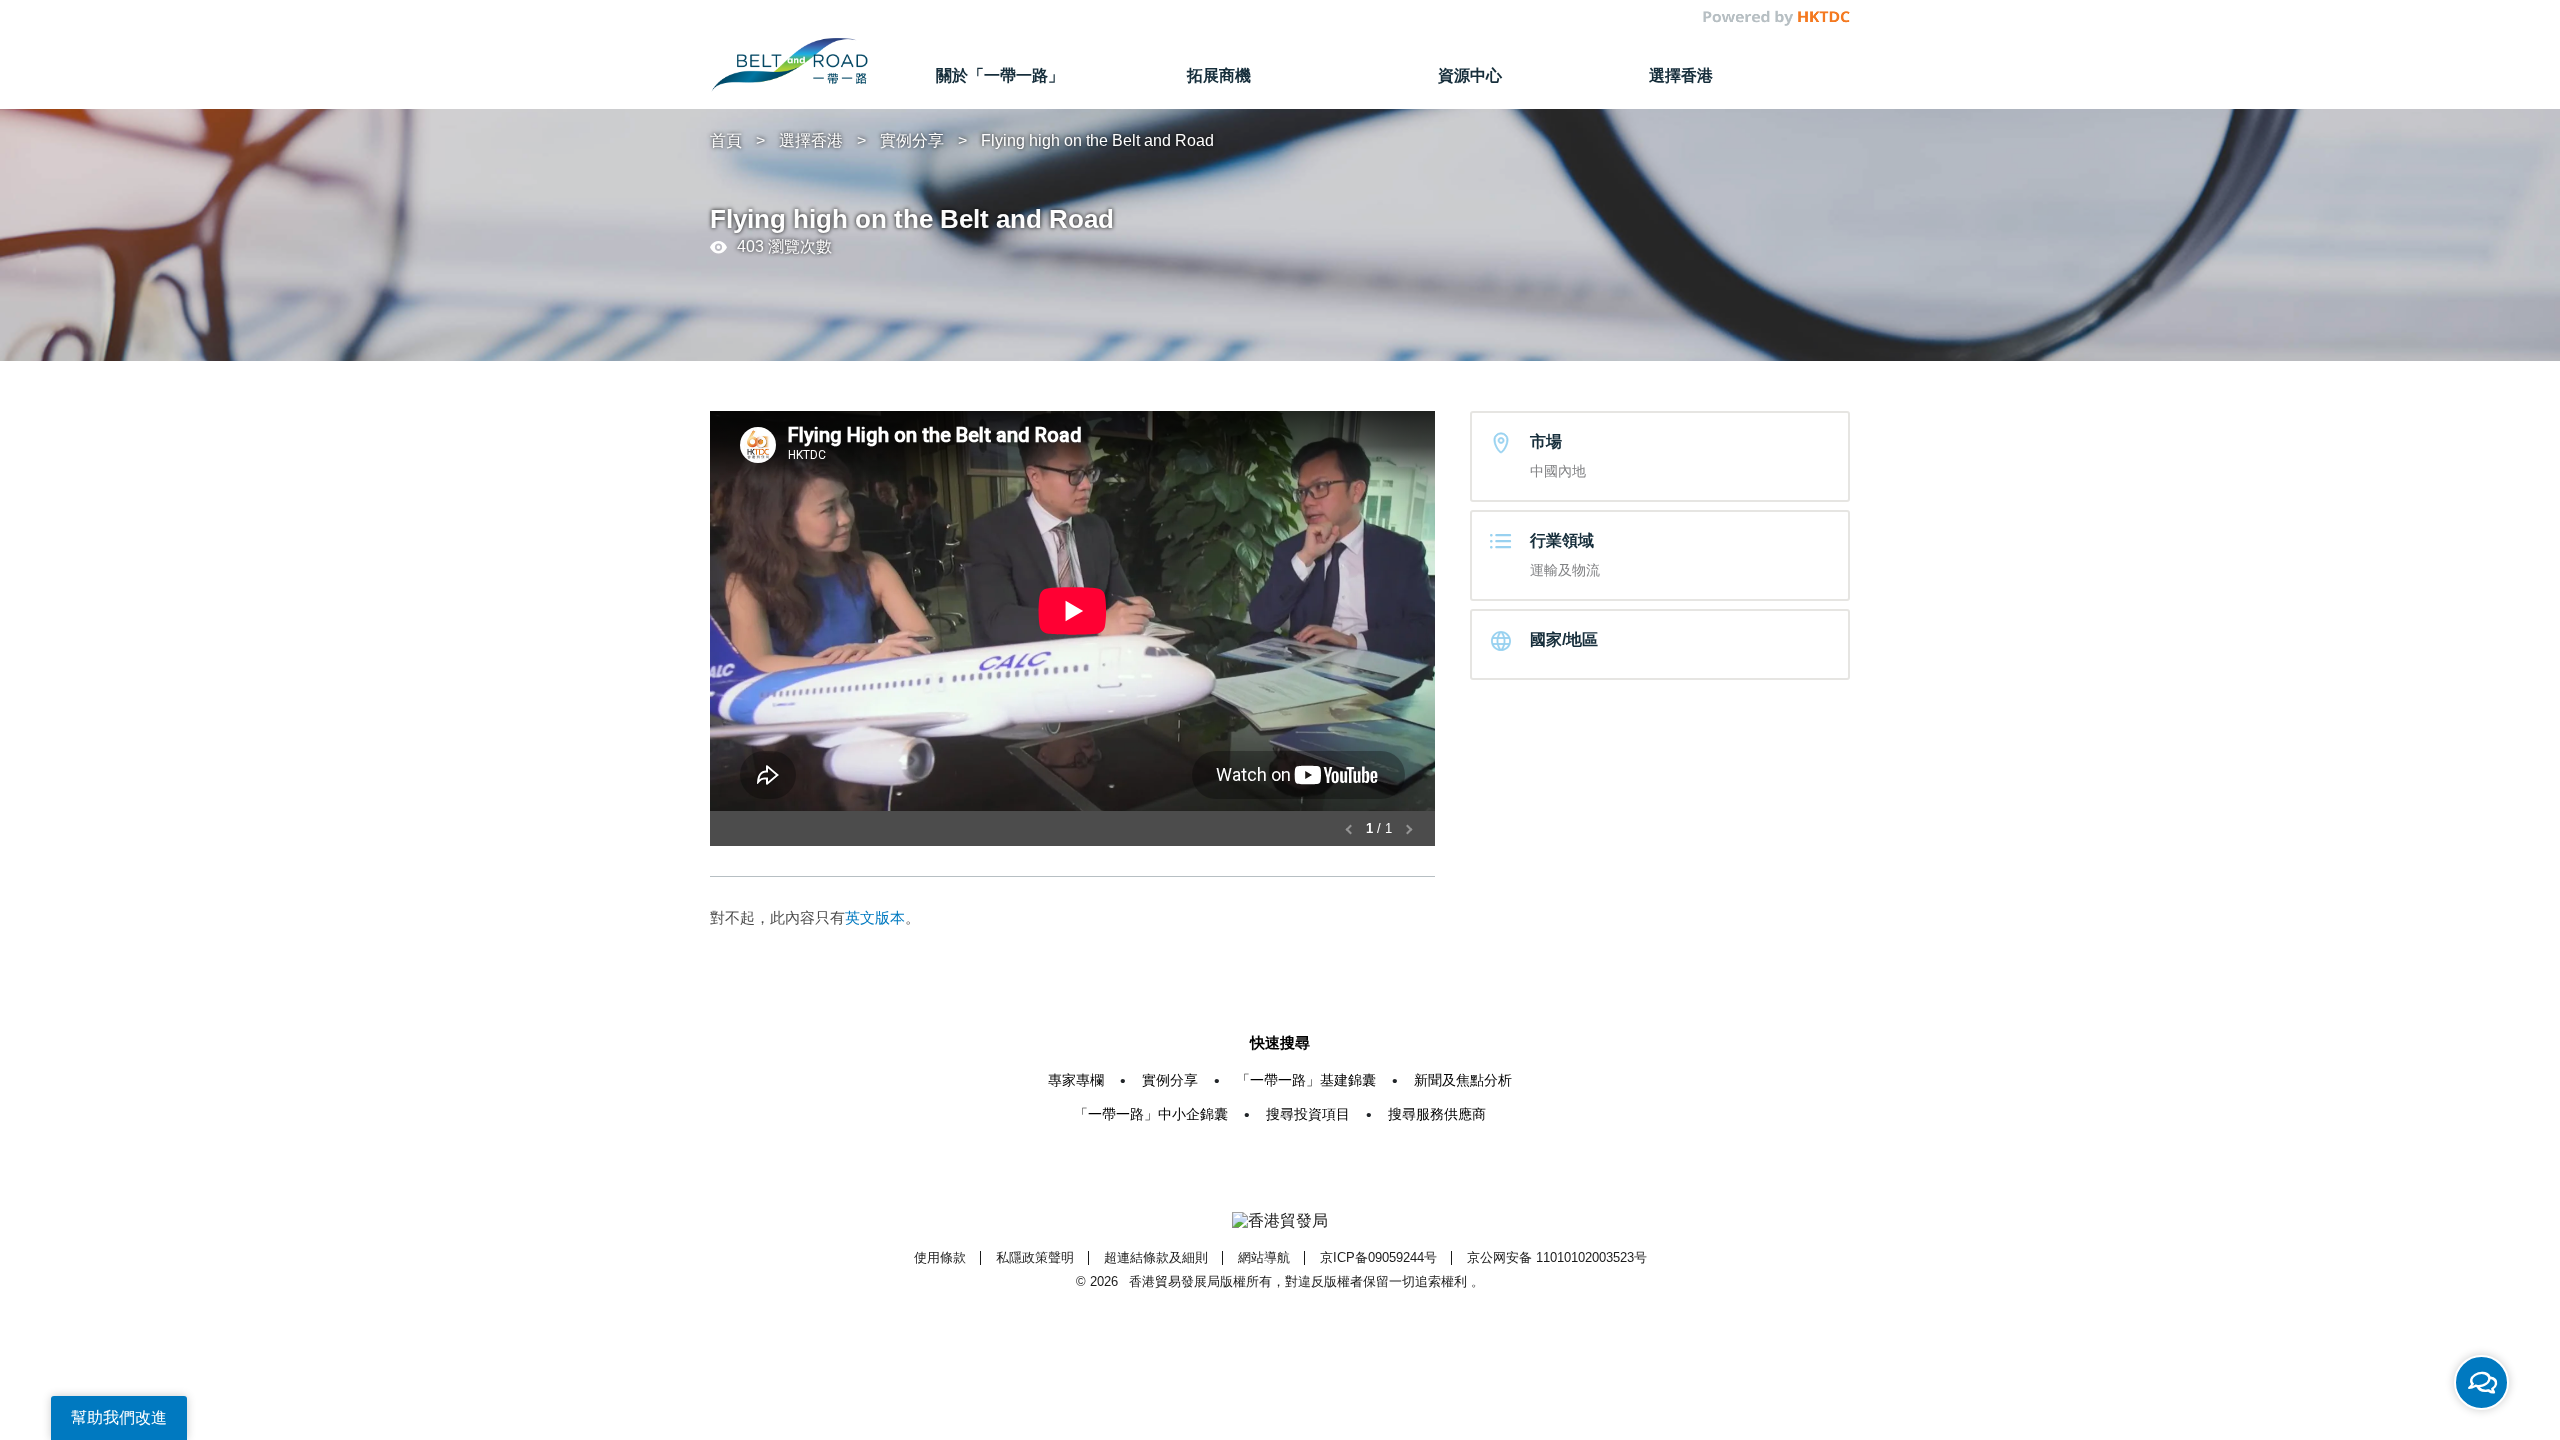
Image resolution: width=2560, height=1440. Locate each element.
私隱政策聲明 (1035, 1257)
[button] (1350, 828)
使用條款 (940, 1257)
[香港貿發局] (1280, 1221)
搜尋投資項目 (1308, 1114)
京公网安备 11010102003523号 (1557, 1257)
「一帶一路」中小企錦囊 (1151, 1114)
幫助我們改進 (119, 1417)
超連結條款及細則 (1156, 1257)
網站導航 (1264, 1257)
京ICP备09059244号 (1378, 1257)
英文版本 (875, 917)
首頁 (726, 140)
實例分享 (912, 140)
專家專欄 (1076, 1080)
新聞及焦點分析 (1463, 1080)
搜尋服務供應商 (1437, 1114)
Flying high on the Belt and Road (1097, 140)
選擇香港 (811, 140)
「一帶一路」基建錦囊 (1306, 1080)
